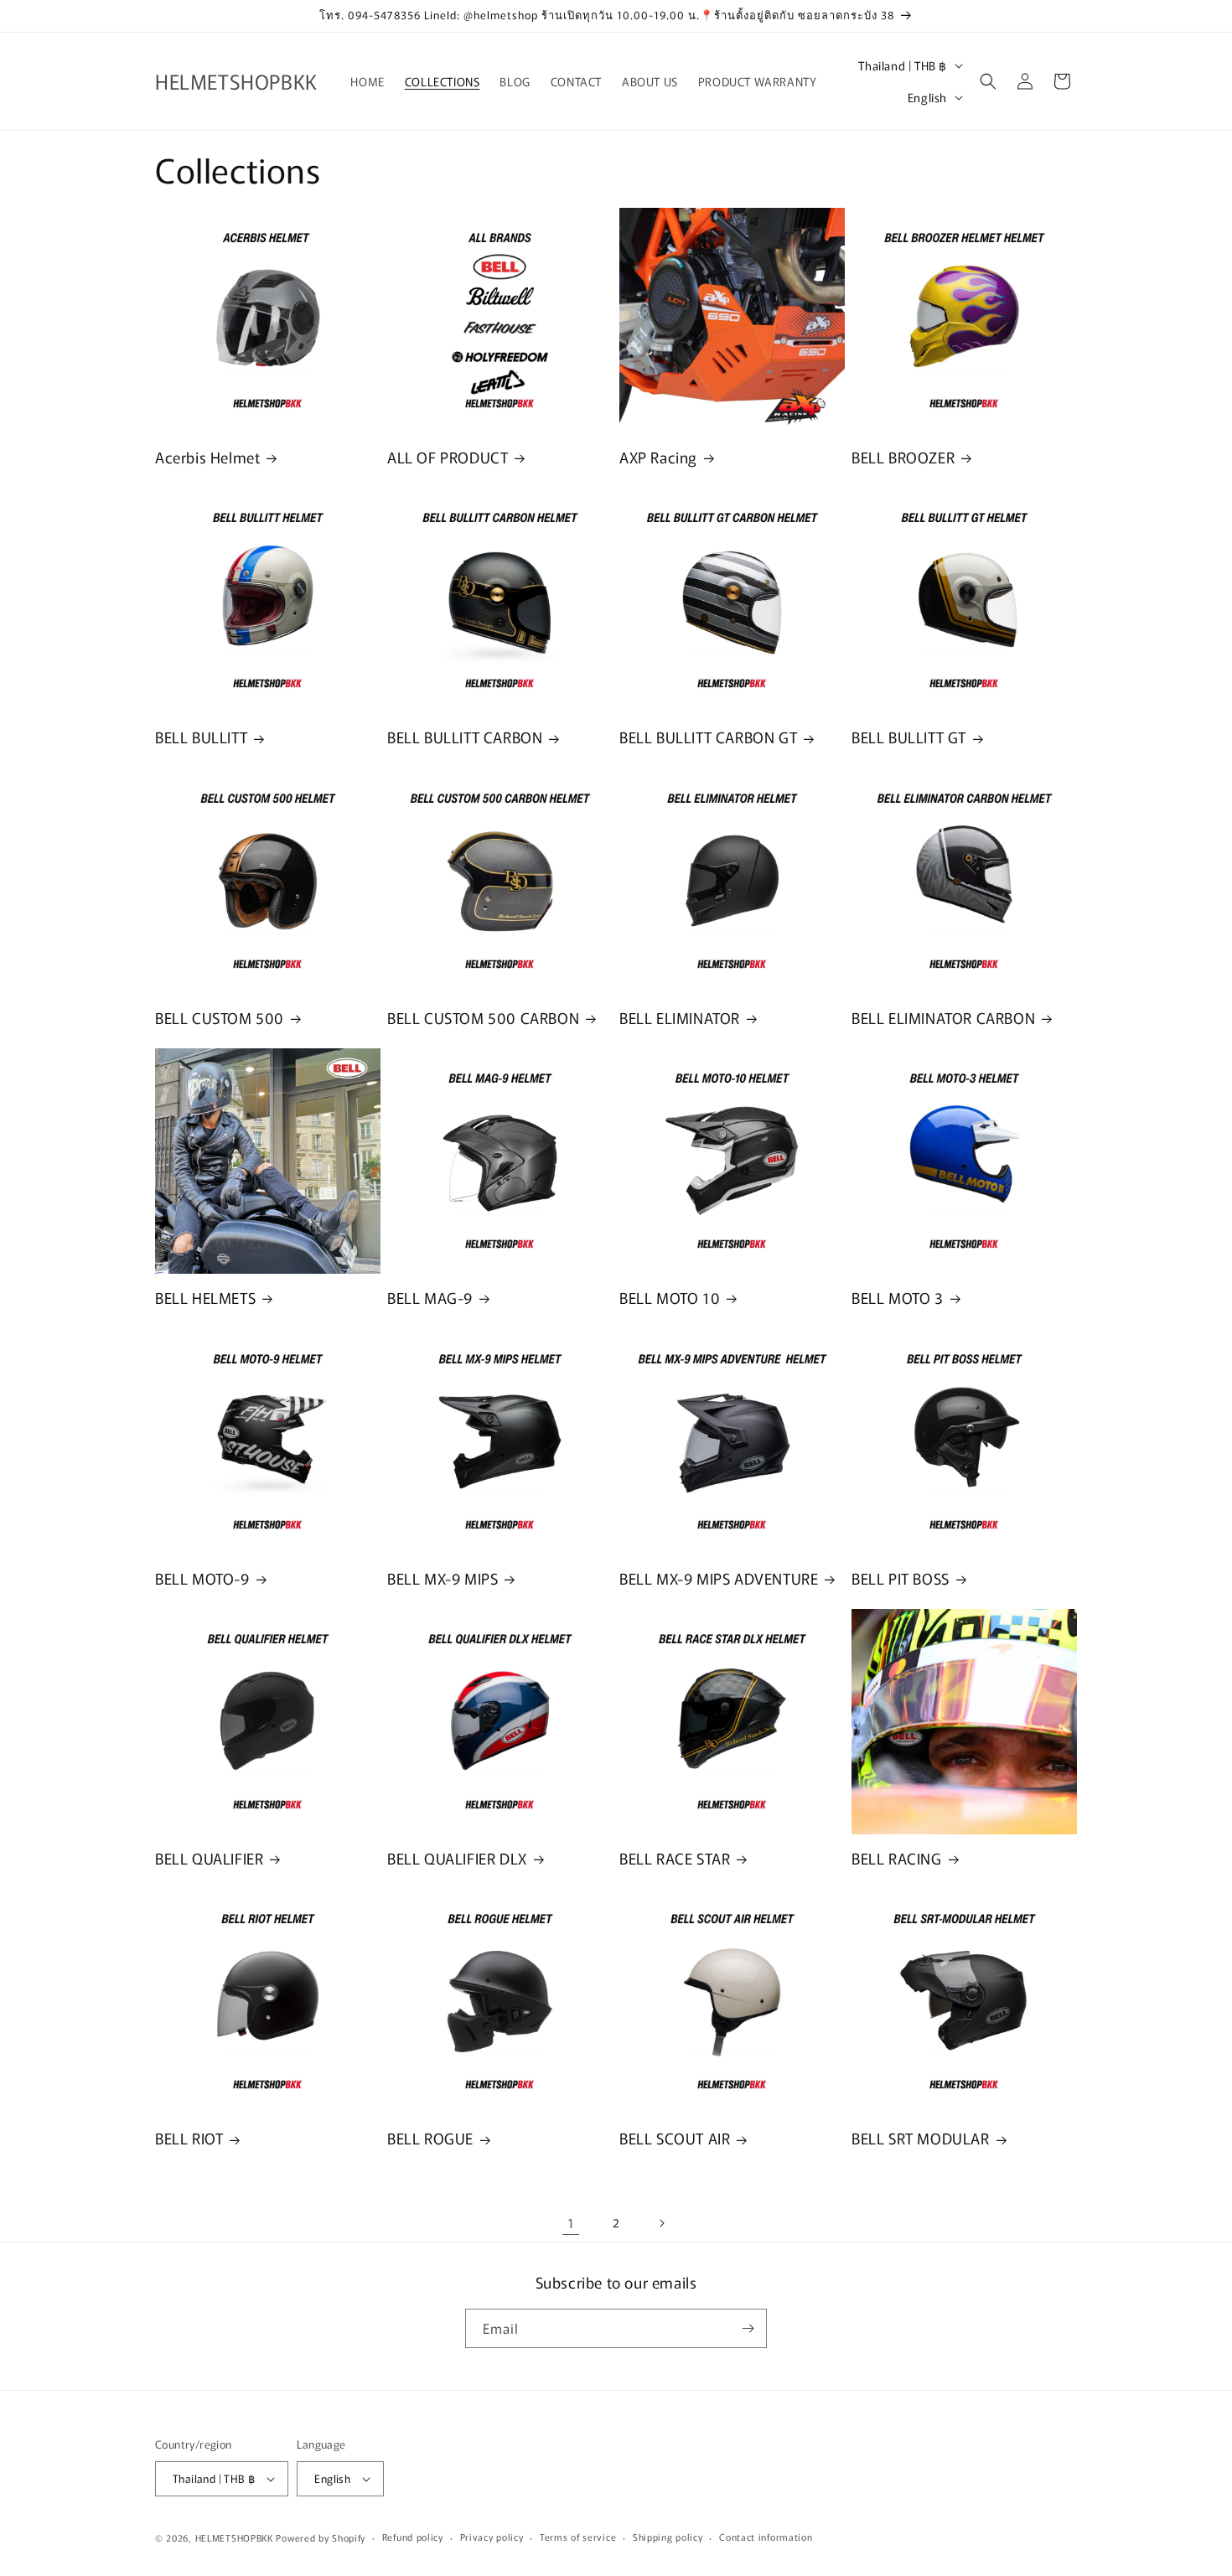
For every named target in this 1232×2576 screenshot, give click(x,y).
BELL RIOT (189, 2138)
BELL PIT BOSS (901, 1578)
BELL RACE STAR (675, 1858)
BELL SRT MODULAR (921, 2138)
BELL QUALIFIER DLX (457, 1858)
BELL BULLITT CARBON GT (708, 737)
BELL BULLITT (201, 737)
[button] (988, 81)
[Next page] (661, 2223)
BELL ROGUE (430, 2138)
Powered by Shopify (321, 2537)
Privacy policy (492, 2537)
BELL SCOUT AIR (675, 2138)
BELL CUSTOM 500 (220, 1018)
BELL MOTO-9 (202, 1578)
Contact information (766, 2537)
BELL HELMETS (205, 1298)
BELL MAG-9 (430, 1298)
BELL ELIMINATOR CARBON (943, 1018)
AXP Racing (658, 457)
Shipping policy (668, 2537)
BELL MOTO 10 (670, 1298)
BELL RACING (897, 1858)
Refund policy (413, 2537)
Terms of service (578, 2537)
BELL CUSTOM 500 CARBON (483, 1018)
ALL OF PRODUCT (448, 457)
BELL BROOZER (903, 457)
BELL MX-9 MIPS (443, 1578)
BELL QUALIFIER (209, 1858)
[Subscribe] (748, 2328)
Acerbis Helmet (207, 457)
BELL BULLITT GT (909, 737)
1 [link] (571, 2222)
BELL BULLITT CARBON (465, 737)
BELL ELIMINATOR (680, 1018)
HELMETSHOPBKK (234, 2537)
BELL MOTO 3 (898, 1298)
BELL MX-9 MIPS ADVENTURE (719, 1578)
